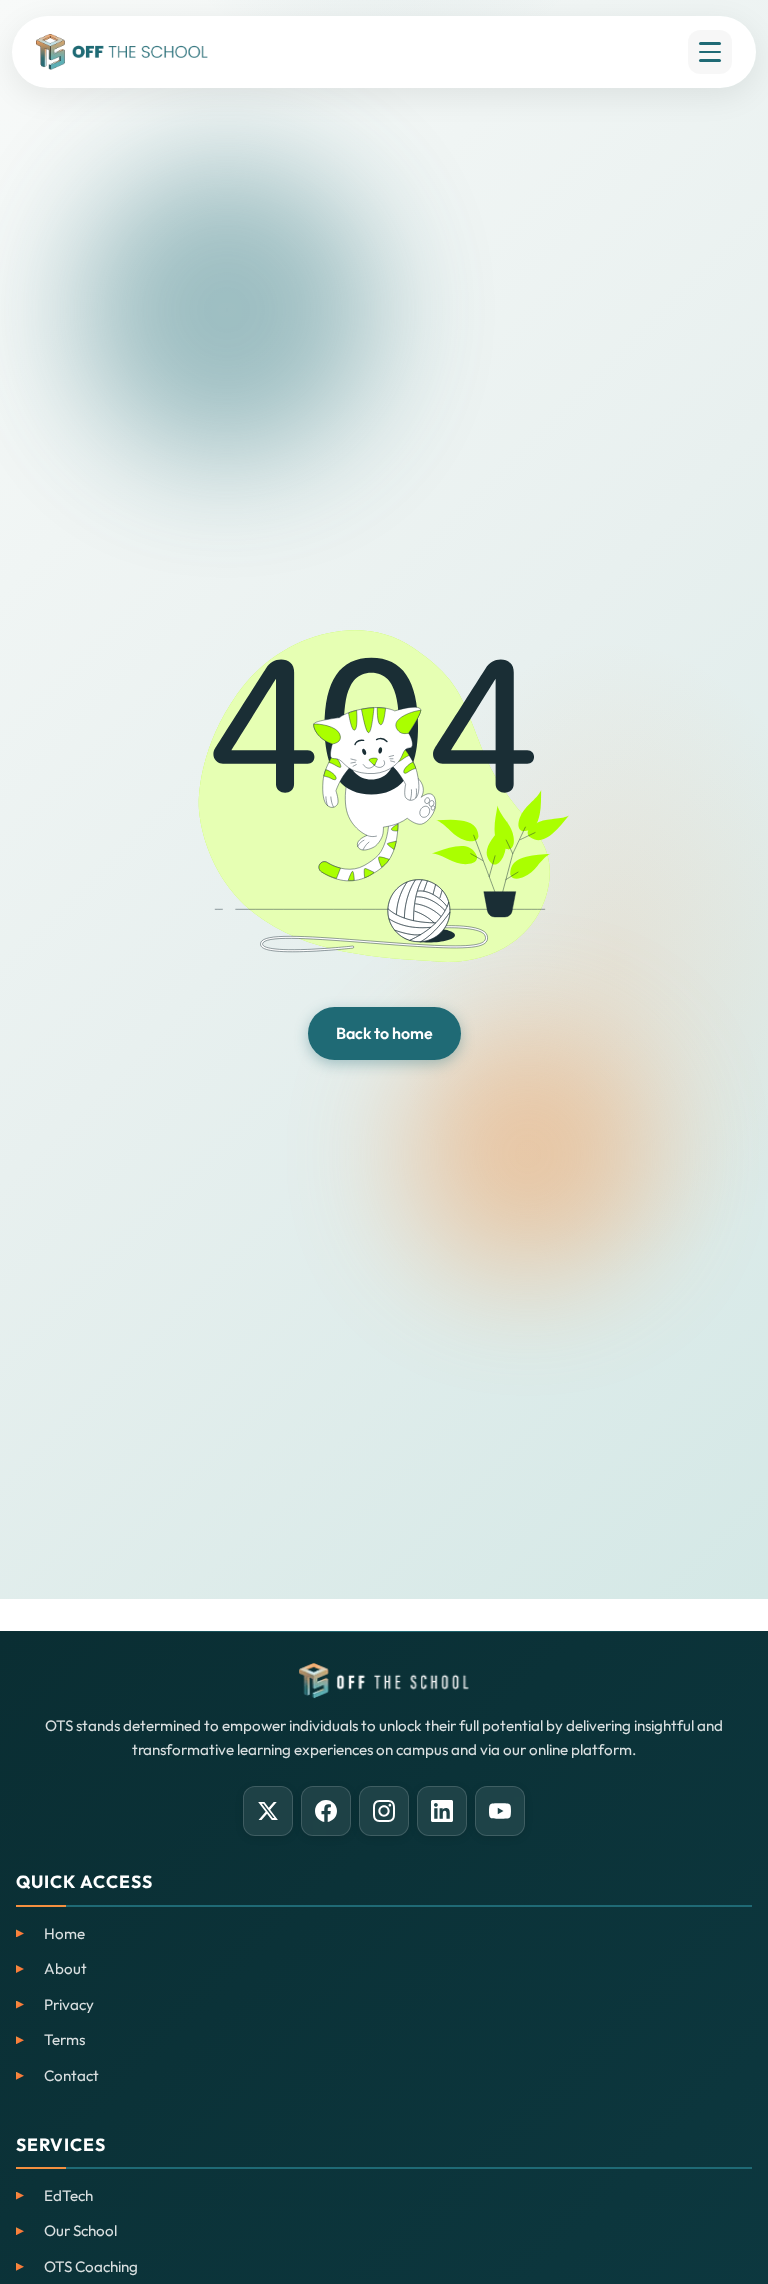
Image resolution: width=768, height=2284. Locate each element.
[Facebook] (326, 1811)
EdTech (68, 2195)
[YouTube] (500, 1811)
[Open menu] (710, 52)
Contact (71, 2075)
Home (64, 1933)
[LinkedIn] (442, 1811)
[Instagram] (384, 1811)
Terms (64, 2039)
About (65, 1968)
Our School (80, 2230)
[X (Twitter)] (268, 1811)
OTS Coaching (91, 2266)
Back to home (384, 1033)
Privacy (69, 2004)
